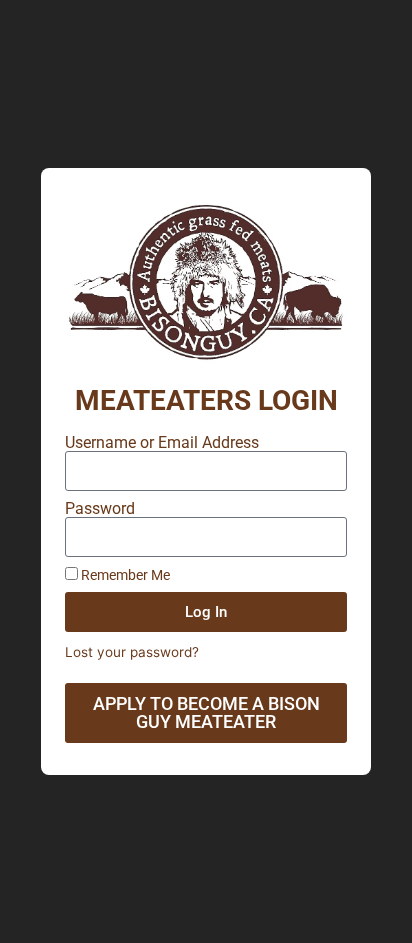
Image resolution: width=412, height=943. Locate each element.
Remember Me (124, 575)
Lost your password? (132, 652)
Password (100, 509)
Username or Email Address (162, 443)
